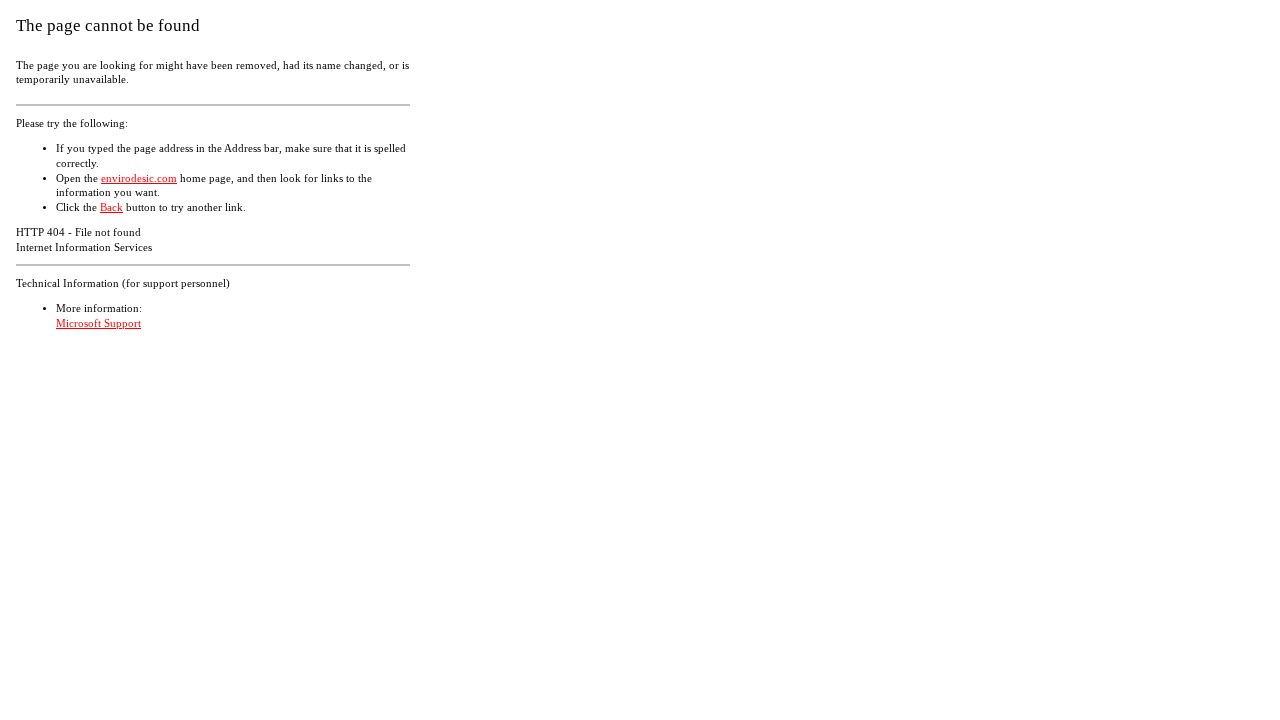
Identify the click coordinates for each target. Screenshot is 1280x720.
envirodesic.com (139, 178)
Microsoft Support (98, 323)
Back (111, 207)
